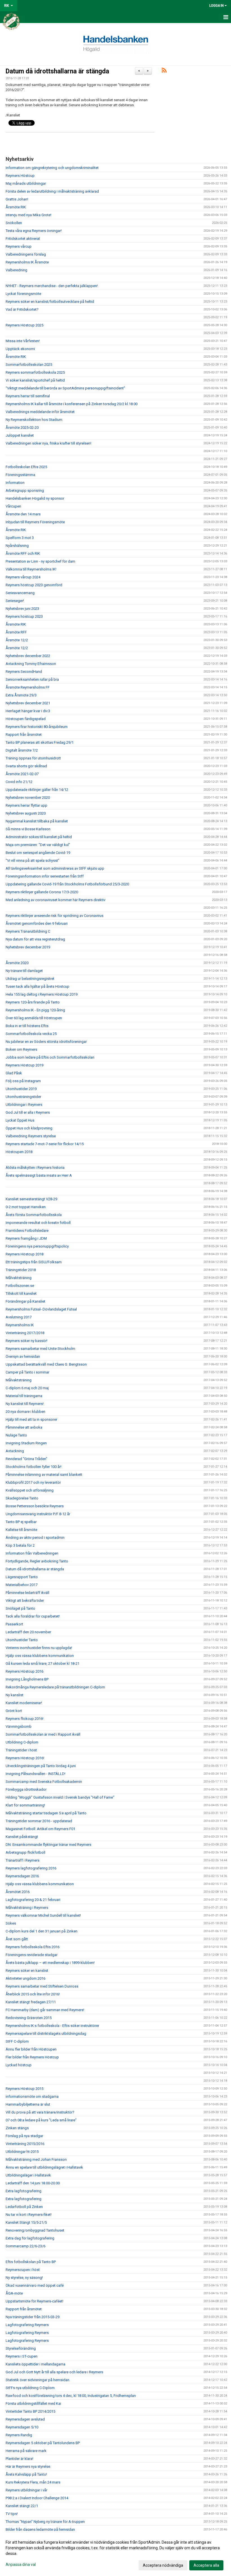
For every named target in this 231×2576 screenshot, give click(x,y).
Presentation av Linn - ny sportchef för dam (40, 561)
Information (15, 483)
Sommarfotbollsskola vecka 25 (31, 1034)
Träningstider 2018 (21, 1270)
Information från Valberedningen (32, 1553)
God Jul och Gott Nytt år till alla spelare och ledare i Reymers (54, 2372)
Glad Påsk (14, 1073)
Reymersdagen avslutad (25, 2419)
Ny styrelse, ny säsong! (24, 2278)
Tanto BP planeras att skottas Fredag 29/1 (40, 742)
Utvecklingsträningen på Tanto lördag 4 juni (41, 1766)
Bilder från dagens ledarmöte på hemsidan (40, 2529)
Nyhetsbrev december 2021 (28, 703)
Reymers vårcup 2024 (23, 577)
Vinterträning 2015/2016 (25, 2144)
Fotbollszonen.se (20, 1286)
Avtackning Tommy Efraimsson (31, 664)
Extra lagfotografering (24, 2191)
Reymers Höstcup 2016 (25, 1671)
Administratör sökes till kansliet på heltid (39, 837)
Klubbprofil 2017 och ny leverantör (33, 1482)
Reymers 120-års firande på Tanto (33, 1002)
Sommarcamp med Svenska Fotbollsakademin (44, 1782)
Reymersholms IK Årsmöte (27, 262)
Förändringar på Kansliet (25, 1301)
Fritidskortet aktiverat (23, 239)
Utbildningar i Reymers (24, 1105)
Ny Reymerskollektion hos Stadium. (34, 420)
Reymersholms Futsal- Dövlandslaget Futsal (41, 1309)
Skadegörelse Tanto (22, 1498)
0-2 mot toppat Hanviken (26, 1207)
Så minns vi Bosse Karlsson (28, 829)
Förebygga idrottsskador (26, 1789)
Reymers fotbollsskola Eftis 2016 (33, 1947)
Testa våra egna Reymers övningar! (34, 231)
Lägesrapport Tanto (22, 1577)
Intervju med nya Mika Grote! (28, 215)
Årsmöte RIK (16, 207)
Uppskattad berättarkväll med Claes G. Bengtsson (46, 1364)
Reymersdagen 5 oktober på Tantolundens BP (43, 2443)
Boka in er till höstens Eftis (27, 1026)
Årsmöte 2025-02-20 (22, 428)
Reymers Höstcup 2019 (25, 1065)
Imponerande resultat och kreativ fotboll (38, 1223)
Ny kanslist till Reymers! (25, 1404)
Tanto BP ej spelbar (21, 1522)
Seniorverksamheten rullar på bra (32, 679)
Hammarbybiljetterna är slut (28, 2104)
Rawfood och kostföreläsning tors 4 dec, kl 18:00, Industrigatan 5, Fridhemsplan (71, 2396)
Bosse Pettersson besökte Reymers (35, 1506)
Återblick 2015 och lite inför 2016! (33, 1994)
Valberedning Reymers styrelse (31, 1136)
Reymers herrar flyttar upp (26, 805)
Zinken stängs (17, 2128)
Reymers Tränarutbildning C (28, 931)
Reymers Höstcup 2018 (25, 1254)
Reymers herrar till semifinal (28, 396)
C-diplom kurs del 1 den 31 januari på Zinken (42, 1931)
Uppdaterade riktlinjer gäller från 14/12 (37, 790)
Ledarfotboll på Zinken (24, 2207)
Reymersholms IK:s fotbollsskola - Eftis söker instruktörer (52, 2026)
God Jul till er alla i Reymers (28, 1112)
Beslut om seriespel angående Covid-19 (38, 853)
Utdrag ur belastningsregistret (30, 979)
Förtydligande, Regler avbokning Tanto (37, 1561)
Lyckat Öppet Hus (20, 1120)
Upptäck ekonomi (20, 349)
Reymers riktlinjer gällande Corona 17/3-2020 (42, 892)
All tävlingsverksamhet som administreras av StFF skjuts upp (55, 868)
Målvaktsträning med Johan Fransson (36, 2159)
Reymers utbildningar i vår (26, 2490)
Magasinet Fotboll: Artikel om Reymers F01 (40, 1829)
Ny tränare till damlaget (24, 971)
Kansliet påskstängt (22, 1837)
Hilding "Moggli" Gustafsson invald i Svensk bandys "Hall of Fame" (60, 1797)
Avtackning (15, 1451)
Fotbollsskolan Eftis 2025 (26, 467)
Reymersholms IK (20, 1325)
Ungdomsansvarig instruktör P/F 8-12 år (38, 1514)
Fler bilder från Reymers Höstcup (32, 2057)
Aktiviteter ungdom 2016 (25, 1978)
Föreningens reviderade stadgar (32, 1955)
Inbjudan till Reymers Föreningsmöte (35, 522)
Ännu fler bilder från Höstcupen (31, 2049)
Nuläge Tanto (16, 1435)
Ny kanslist (15, 1695)
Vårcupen (13, 506)
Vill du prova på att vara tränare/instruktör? (40, 2112)
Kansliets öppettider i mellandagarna (35, 2364)
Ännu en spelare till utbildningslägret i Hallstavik (44, 2167)
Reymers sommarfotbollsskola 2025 (35, 372)
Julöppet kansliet (20, 435)
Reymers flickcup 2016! (25, 1719)
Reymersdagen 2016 (22, 1876)
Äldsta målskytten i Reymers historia (35, 1168)
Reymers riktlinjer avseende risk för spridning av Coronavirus (55, 916)
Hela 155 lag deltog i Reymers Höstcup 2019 (42, 994)
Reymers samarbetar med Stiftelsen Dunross (42, 1986)
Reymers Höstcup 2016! (25, 1758)
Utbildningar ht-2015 (22, 2152)
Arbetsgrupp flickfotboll (25, 1852)
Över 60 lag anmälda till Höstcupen (34, 1018)
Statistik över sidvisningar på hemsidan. (38, 2380)
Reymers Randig (19, 2435)
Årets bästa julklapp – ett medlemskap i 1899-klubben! (50, 1963)
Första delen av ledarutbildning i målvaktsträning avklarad (52, 191)
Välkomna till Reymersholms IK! (31, 569)
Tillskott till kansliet (21, 1293)
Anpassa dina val (21, 2564)
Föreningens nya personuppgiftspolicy (37, 1246)
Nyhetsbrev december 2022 (28, 656)
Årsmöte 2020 (17, 963)
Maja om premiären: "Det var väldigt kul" (38, 845)
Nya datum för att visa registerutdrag (35, 939)
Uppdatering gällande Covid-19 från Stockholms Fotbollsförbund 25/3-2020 (67, 884)
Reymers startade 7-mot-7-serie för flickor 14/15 (45, 1144)
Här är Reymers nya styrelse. (28, 2466)
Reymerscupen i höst (23, 2270)
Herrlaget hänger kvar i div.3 (28, 711)
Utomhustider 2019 (21, 1089)
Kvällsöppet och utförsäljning (30, 1490)
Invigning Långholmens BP (27, 1679)
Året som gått (17, 1939)
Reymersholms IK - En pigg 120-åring (35, 1010)
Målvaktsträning (19, 1278)
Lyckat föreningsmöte (23, 294)
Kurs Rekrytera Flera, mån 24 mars (33, 2482)
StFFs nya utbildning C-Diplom (30, 2388)
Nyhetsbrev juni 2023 (22, 609)
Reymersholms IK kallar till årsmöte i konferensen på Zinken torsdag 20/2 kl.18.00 (72, 404)
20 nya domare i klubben (25, 1412)
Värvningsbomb (19, 1726)
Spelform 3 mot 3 (20, 538)
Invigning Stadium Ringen (26, 1443)
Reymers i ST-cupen (22, 2356)
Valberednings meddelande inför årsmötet (40, 412)
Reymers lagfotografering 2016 (31, 1868)
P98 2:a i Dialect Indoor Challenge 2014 (37, 2498)
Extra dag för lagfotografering (30, 2238)
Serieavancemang (20, 593)
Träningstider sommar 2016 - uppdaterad (39, 1821)
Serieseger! (15, 601)
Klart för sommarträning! (25, 1805)
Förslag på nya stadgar (24, 2136)
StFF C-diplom (17, 2041)
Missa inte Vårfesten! (23, 341)
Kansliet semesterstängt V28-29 (31, 1199)
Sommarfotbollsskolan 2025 (29, 365)
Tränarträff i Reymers (23, 1860)
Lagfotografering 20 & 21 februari (33, 1900)
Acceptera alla (206, 2565)
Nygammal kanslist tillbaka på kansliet (37, 821)
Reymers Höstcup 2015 (25, 2089)
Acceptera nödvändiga (163, 2565)
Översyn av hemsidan (23, 1356)
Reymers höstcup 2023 (24, 616)
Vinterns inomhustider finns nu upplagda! (39, 1648)
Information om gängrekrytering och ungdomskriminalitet (52, 168)
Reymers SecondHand (24, 672)
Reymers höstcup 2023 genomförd (34, 585)
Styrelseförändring (21, 2348)
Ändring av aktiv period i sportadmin (35, 1538)
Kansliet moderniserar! (24, 1703)
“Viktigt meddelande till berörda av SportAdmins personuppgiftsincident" (65, 388)
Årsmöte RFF (16, 632)
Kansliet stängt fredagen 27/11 (31, 2002)
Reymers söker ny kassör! (26, 1341)
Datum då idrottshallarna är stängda (57, 71)
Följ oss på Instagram (23, 1081)
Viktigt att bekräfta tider (25, 1601)
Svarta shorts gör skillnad (26, 766)
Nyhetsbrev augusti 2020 (26, 813)
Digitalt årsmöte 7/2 (22, 750)
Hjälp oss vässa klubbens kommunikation (40, 1656)
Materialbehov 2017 (22, 1585)
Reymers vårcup (19, 246)
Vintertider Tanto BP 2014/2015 (30, 2411)
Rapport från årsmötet (24, 735)
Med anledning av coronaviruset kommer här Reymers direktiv (55, 900)
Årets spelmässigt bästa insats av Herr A (39, 1175)
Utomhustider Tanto (22, 1640)
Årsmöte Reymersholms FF (28, 687)
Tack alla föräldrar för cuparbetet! (33, 1616)
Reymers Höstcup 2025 (25, 325)
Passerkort (14, 1624)
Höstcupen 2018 (19, 1152)
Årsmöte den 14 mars (23, 514)
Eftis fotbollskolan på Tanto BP (31, 2262)
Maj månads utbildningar (26, 183)
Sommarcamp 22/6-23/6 (25, 2246)
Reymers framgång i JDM (26, 1238)
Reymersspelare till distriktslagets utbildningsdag (46, 2033)
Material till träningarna (24, 1396)
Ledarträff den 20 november (28, 1632)
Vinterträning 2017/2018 (25, 1333)
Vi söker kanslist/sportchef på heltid (35, 380)
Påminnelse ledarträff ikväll (27, 1593)
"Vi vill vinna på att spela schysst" (33, 860)
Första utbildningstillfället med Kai (33, 2404)
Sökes (11, 1923)
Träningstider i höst (21, 1750)
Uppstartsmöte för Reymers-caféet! (35, 2301)
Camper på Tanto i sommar (27, 1372)
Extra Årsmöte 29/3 (21, 695)
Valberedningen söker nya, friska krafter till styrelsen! (48, 443)
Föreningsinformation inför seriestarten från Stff (45, 876)
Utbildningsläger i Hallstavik (28, 2175)
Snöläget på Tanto (20, 1608)
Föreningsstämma (20, 475)
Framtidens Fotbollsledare (27, 1231)
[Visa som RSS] (164, 71)
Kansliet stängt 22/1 (22, 2506)
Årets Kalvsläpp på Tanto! (26, 2474)
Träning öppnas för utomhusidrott (33, 758)
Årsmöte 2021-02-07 (22, 774)
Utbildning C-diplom (22, 1742)
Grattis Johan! (17, 199)
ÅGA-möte (14, 2293)
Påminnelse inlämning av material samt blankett (44, 1475)
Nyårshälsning (17, 546)
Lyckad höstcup (19, 2065)
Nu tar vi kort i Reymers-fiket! (29, 2215)
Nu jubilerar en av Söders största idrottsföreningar (46, 1042)
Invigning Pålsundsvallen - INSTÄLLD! (35, 1774)
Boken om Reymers (21, 1049)
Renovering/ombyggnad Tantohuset (35, 2230)
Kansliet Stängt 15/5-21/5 (26, 2222)
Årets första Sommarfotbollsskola (34, 1215)
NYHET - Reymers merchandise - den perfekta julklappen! (52, 286)
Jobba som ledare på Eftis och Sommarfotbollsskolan (50, 1057)
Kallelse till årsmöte (21, 1530)
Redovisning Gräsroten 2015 (29, 2018)
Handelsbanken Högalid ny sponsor (35, 498)
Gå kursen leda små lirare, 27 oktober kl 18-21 (43, 1663)
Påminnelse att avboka (24, 1427)
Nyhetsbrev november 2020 (28, 798)
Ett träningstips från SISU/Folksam (34, 1262)
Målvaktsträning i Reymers (27, 1908)
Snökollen (14, 223)
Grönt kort (14, 1711)
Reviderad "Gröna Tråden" (26, 1459)
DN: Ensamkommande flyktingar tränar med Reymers (48, 1845)
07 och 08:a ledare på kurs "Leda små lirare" (41, 2120)
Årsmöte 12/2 (17, 640)
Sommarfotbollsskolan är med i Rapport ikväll (43, 1734)
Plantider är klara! (19, 2459)
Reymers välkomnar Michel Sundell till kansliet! (43, 1915)
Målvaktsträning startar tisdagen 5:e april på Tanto (46, 1813)
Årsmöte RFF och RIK (23, 553)
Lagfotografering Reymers (27, 2325)
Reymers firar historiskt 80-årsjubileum (37, 727)
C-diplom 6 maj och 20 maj (27, 1388)
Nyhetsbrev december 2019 (28, 947)
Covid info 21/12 (19, 782)
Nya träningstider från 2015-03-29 (33, 2317)
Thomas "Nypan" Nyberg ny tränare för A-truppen (45, 2522)
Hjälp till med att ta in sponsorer (31, 1419)
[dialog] (115, 2554)
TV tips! (12, 2514)
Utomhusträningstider (23, 1097)
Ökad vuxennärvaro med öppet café (35, 2285)
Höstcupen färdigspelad (26, 719)
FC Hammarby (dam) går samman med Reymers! (45, 2010)
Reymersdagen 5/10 (22, 2427)
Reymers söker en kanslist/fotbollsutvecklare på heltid (50, 302)
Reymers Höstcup (20, 176)
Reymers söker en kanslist (27, 1971)
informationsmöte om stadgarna (32, 2096)
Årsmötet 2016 (18, 1892)
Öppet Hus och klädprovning (29, 1128)
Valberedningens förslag (26, 254)
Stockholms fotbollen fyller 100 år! (34, 1467)
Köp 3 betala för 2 (20, 1545)
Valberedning (16, 270)
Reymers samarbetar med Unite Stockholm (40, 1349)
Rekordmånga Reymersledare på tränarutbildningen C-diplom (55, 1687)
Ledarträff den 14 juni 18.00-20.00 (33, 2183)
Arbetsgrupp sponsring (25, 490)
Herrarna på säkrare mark (26, 2451)
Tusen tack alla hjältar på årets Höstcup (37, 986)
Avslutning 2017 (19, 1317)
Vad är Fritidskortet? (22, 309)
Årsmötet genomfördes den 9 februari (37, 923)
